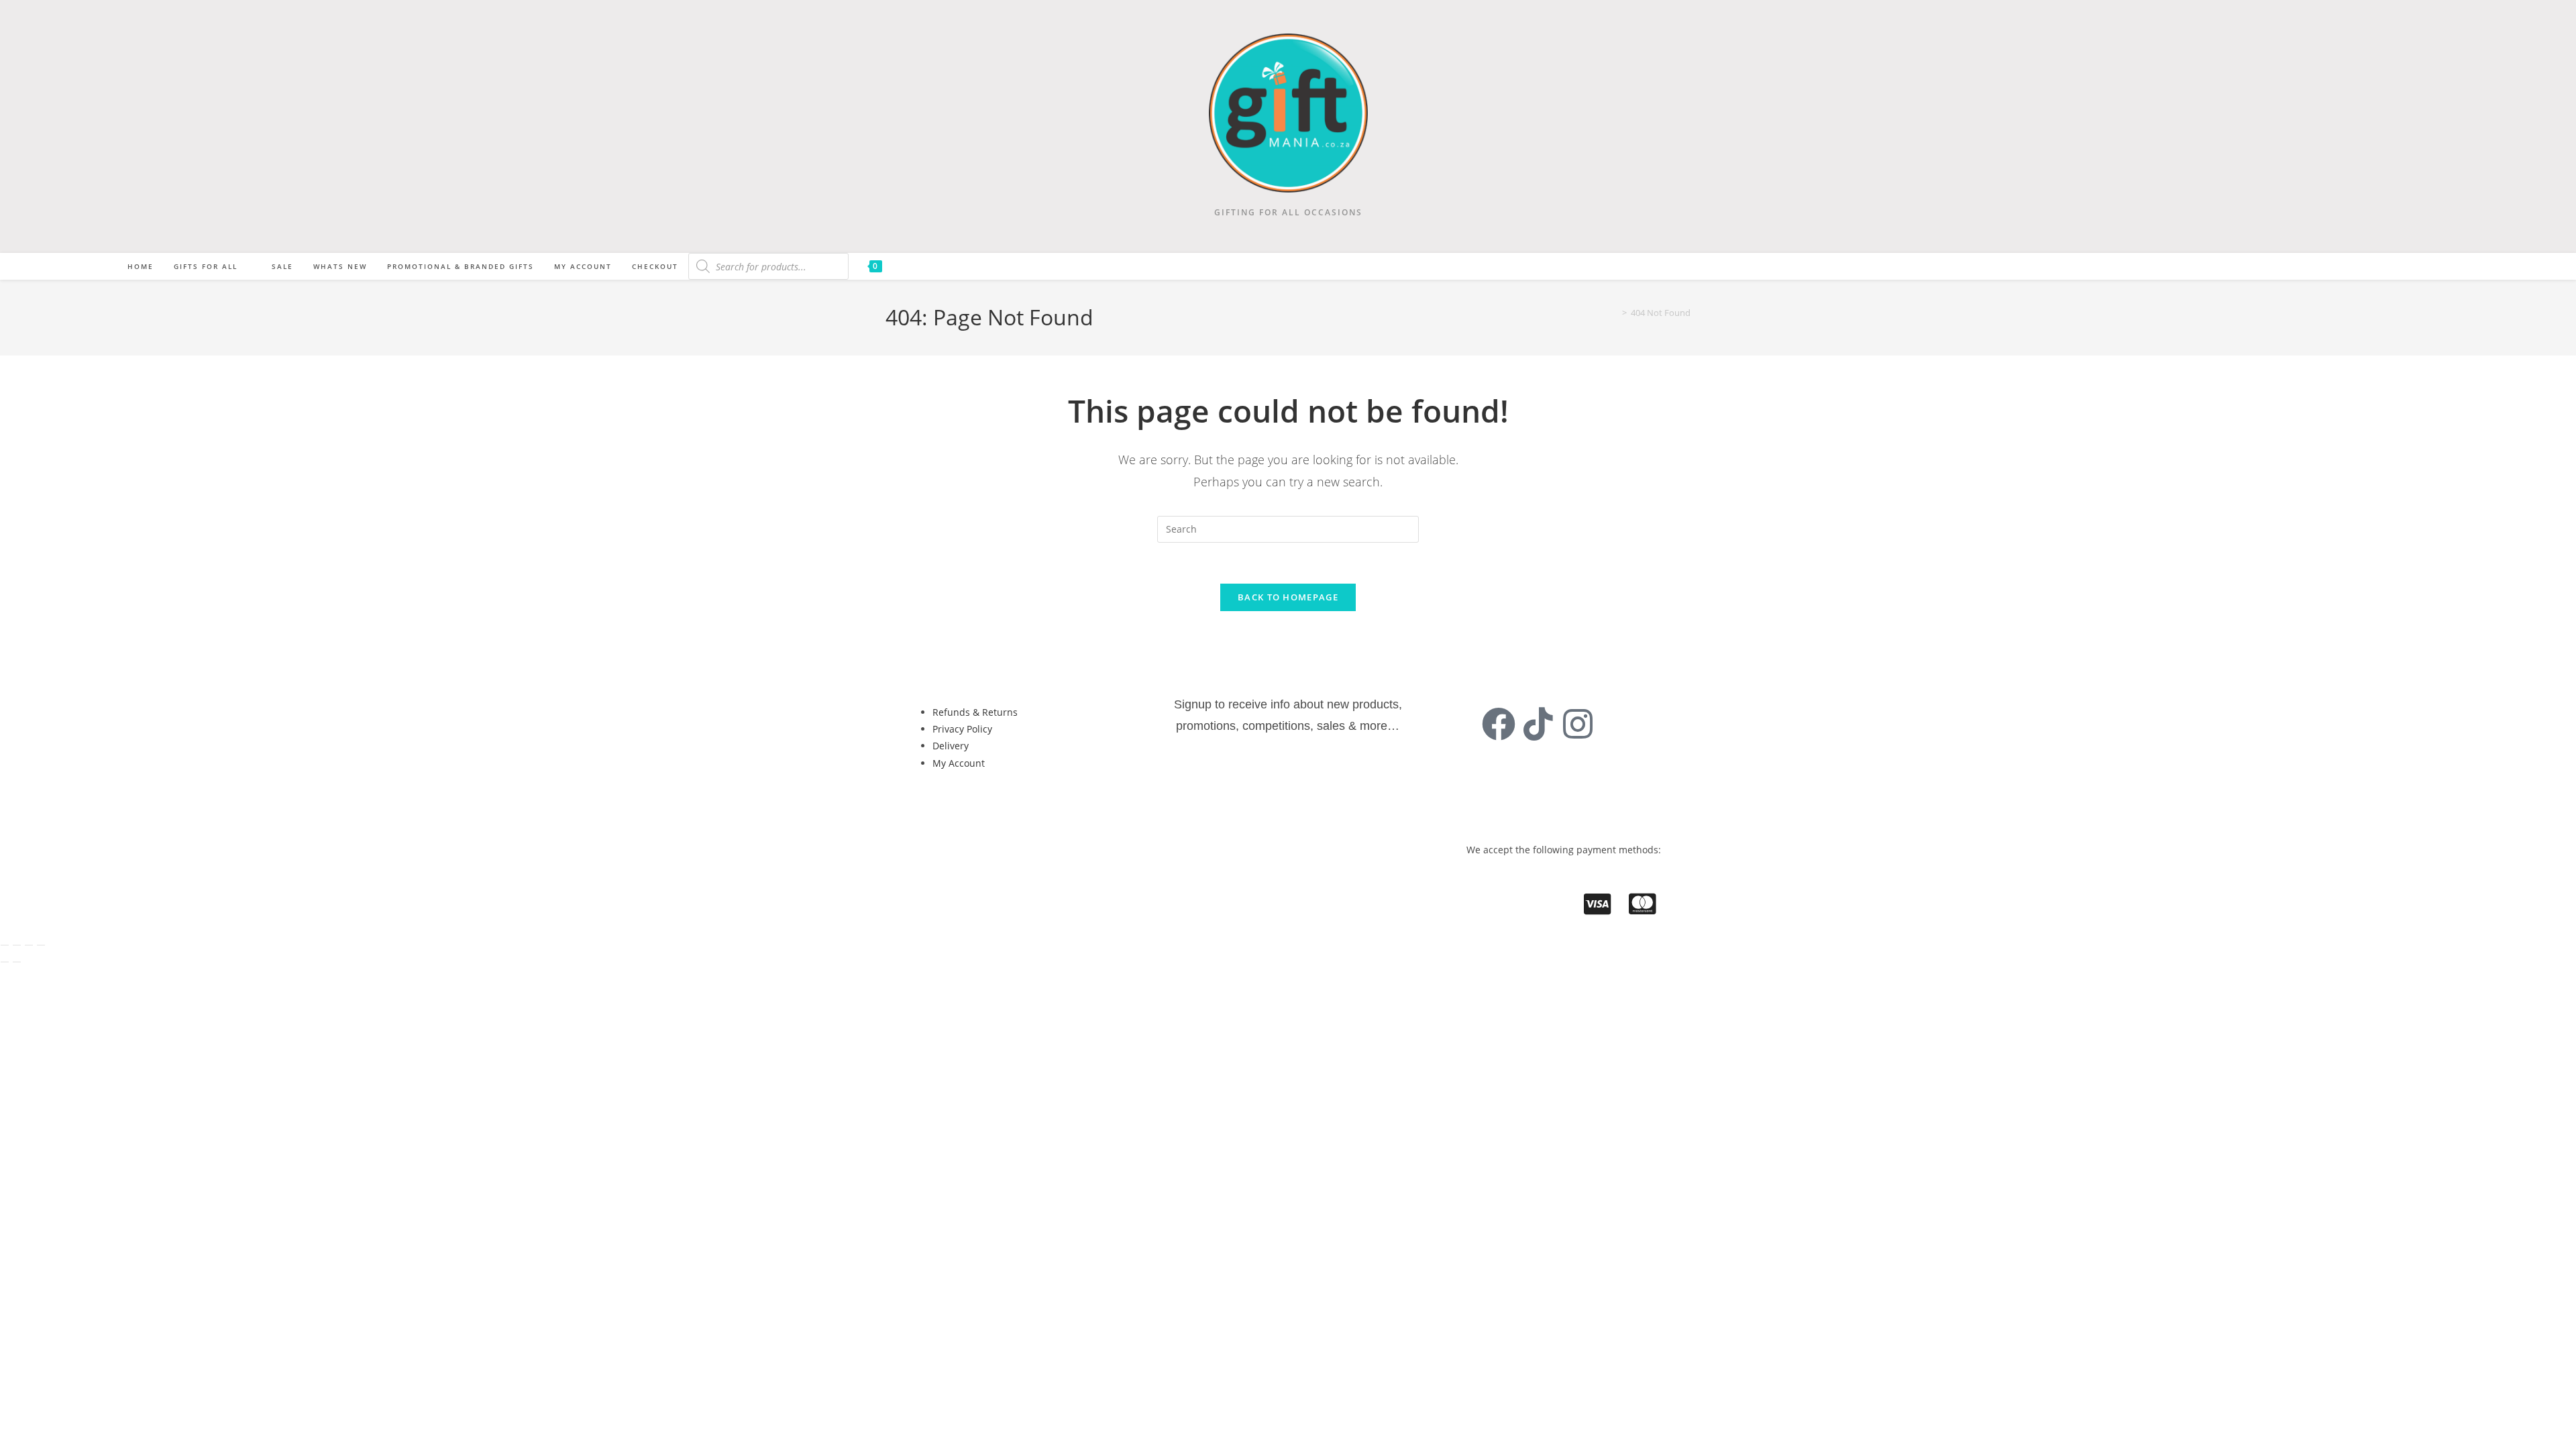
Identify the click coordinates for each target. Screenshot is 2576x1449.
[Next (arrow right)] (17, 962)
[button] (964, 808)
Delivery (951, 746)
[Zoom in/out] (5, 945)
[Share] (29, 945)
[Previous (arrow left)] (5, 962)
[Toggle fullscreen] (17, 945)
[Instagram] (1578, 724)
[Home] (1615, 313)
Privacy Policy (962, 729)
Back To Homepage (1288, 597)
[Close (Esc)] (41, 945)
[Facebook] (1499, 724)
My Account (959, 763)
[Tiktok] (1538, 724)
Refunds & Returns (975, 712)
